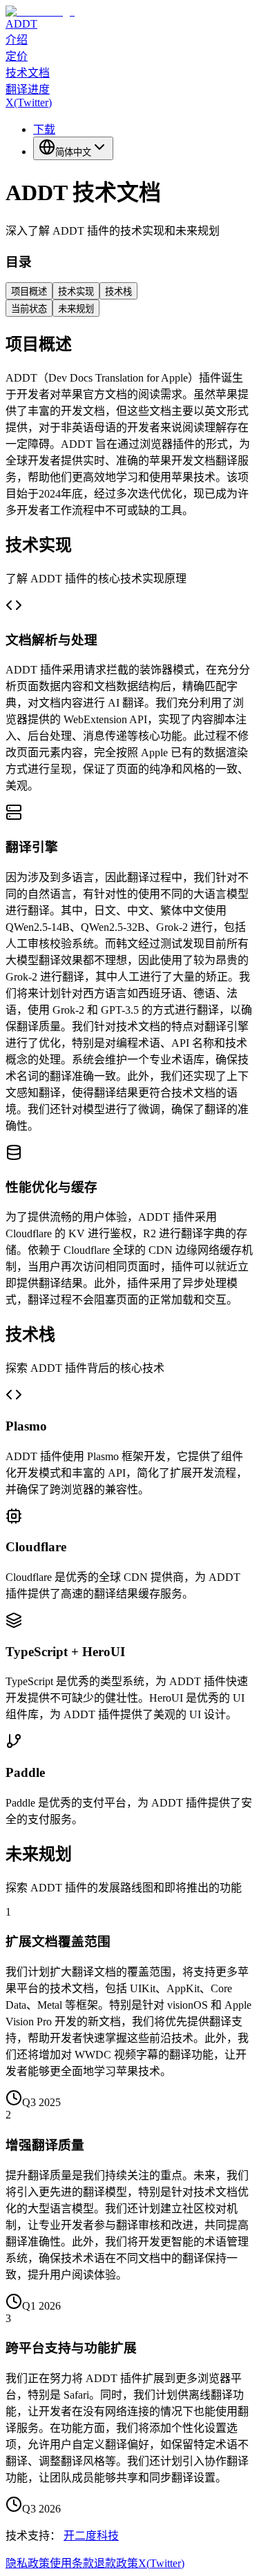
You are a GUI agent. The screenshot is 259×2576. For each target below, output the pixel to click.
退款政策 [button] (116, 2563)
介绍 (17, 40)
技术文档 (28, 73)
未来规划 (76, 309)
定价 (17, 56)
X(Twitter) (29, 102)
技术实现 (76, 292)
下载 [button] (44, 129)
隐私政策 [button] (28, 2563)
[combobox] (73, 148)
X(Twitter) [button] (161, 2563)
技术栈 (118, 292)
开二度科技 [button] (91, 2536)
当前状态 (29, 309)
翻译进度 (28, 89)
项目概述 (29, 292)
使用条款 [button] (72, 2563)
